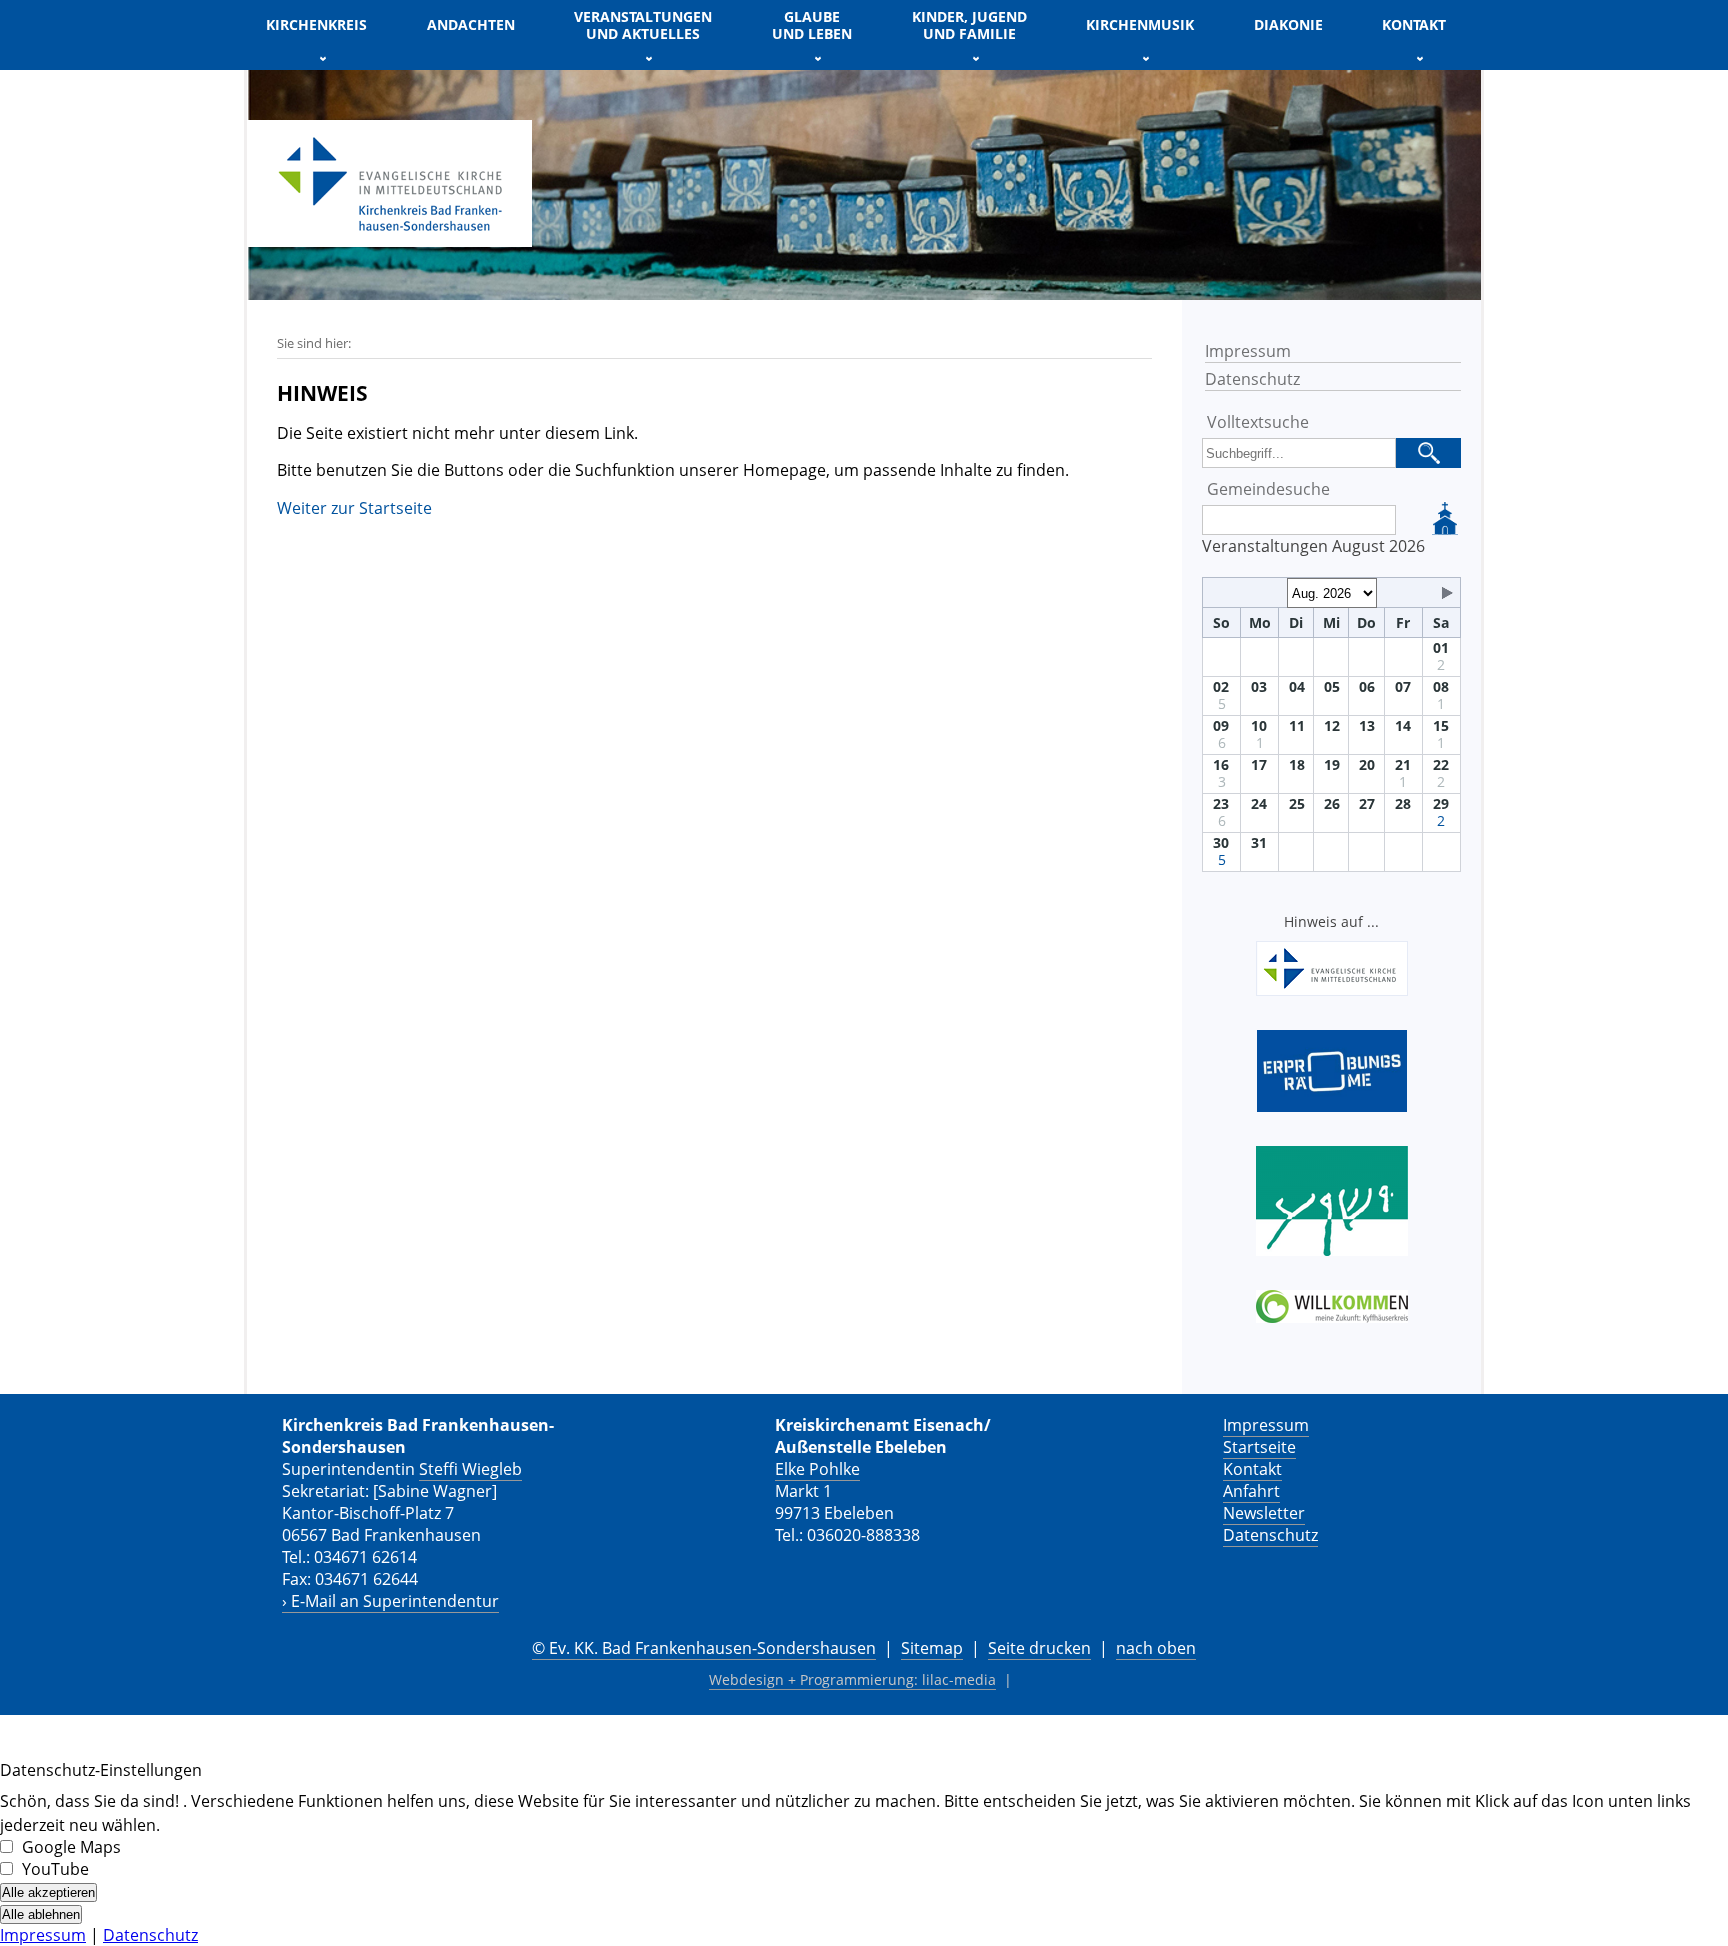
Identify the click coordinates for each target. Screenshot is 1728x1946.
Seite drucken (1039, 1648)
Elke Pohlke (817, 1469)
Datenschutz (1252, 379)
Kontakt (1252, 1469)
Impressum (1248, 351)
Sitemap (932, 1648)
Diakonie (1288, 24)
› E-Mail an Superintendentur (390, 1601)
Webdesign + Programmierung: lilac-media (852, 1679)
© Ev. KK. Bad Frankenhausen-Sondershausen (704, 1648)
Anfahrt (1251, 1491)
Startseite (1259, 1447)
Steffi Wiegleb (470, 1469)
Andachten (471, 24)
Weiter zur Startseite (354, 508)
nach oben (1156, 1648)
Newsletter (1264, 1513)
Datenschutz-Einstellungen (101, 1770)
